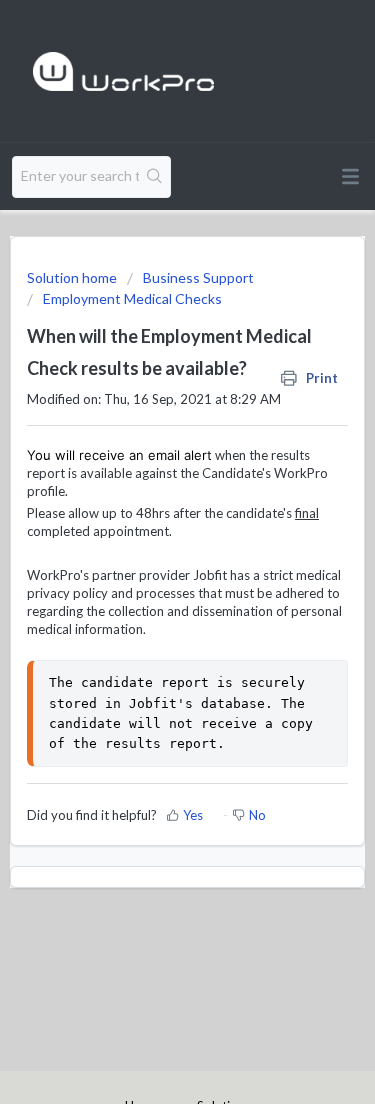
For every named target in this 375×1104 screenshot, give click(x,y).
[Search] (154, 177)
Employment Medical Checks (132, 298)
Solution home (73, 277)
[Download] (151, 539)
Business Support (198, 277)
